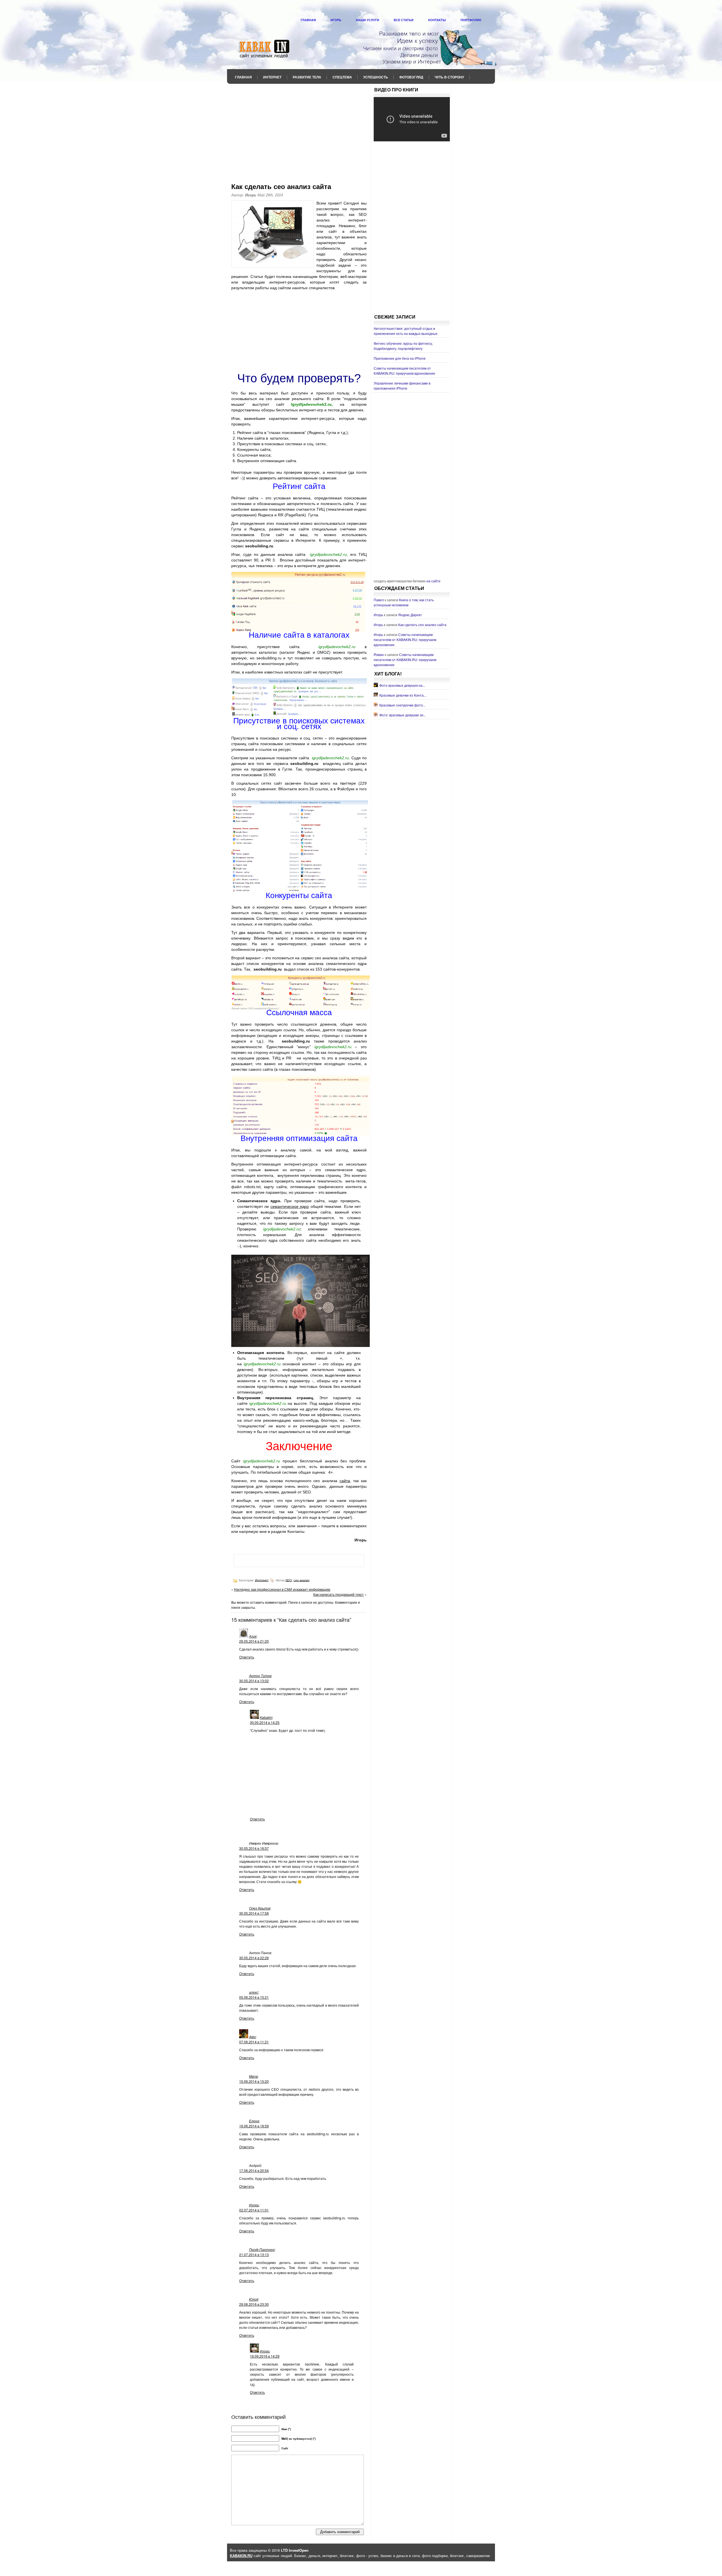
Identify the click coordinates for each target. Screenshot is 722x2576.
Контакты (437, 20)
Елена (254, 2121)
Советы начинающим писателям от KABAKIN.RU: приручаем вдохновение (404, 371)
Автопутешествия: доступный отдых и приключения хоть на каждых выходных (406, 331)
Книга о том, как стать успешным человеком (404, 602)
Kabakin (266, 1717)
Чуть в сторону (449, 77)
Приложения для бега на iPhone (400, 358)
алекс (254, 1992)
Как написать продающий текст (339, 1594)
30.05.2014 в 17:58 (254, 1913)
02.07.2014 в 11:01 (254, 2210)
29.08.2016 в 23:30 (254, 2304)
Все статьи (404, 20)
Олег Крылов (260, 1908)
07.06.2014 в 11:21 (254, 2042)
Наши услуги (367, 20)
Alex (252, 2037)
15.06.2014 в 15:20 (254, 2081)
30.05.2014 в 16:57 (254, 1848)
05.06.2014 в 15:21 (254, 1997)
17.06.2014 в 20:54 (254, 2170)
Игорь (336, 20)
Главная (308, 20)
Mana (253, 2076)
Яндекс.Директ (410, 615)
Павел (379, 600)
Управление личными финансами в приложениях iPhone (402, 386)
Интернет (272, 77)
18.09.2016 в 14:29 (265, 2356)
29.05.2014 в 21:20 (254, 1641)
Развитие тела (307, 77)
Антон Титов (260, 1676)
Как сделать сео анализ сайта (422, 625)
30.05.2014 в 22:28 (254, 1958)
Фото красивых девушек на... (402, 685)
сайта (345, 1481)
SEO (289, 1580)
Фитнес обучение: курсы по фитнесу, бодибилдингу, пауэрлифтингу (403, 346)
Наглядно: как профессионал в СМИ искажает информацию (282, 1589)
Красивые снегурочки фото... (402, 705)
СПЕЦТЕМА (342, 77)
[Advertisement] (299, 130)
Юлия (254, 2299)
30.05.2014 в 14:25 (265, 1722)
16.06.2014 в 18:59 (254, 2126)
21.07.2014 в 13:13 (254, 2254)
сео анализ (301, 1580)
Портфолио (471, 20)
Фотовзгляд (411, 77)
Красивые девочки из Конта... (403, 695)
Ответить (247, 1657)
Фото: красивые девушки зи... (403, 715)
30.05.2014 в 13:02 (254, 1681)
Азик (253, 1636)
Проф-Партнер (262, 2249)
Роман (379, 654)
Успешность (376, 77)
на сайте (433, 581)
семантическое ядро (290, 1206)
